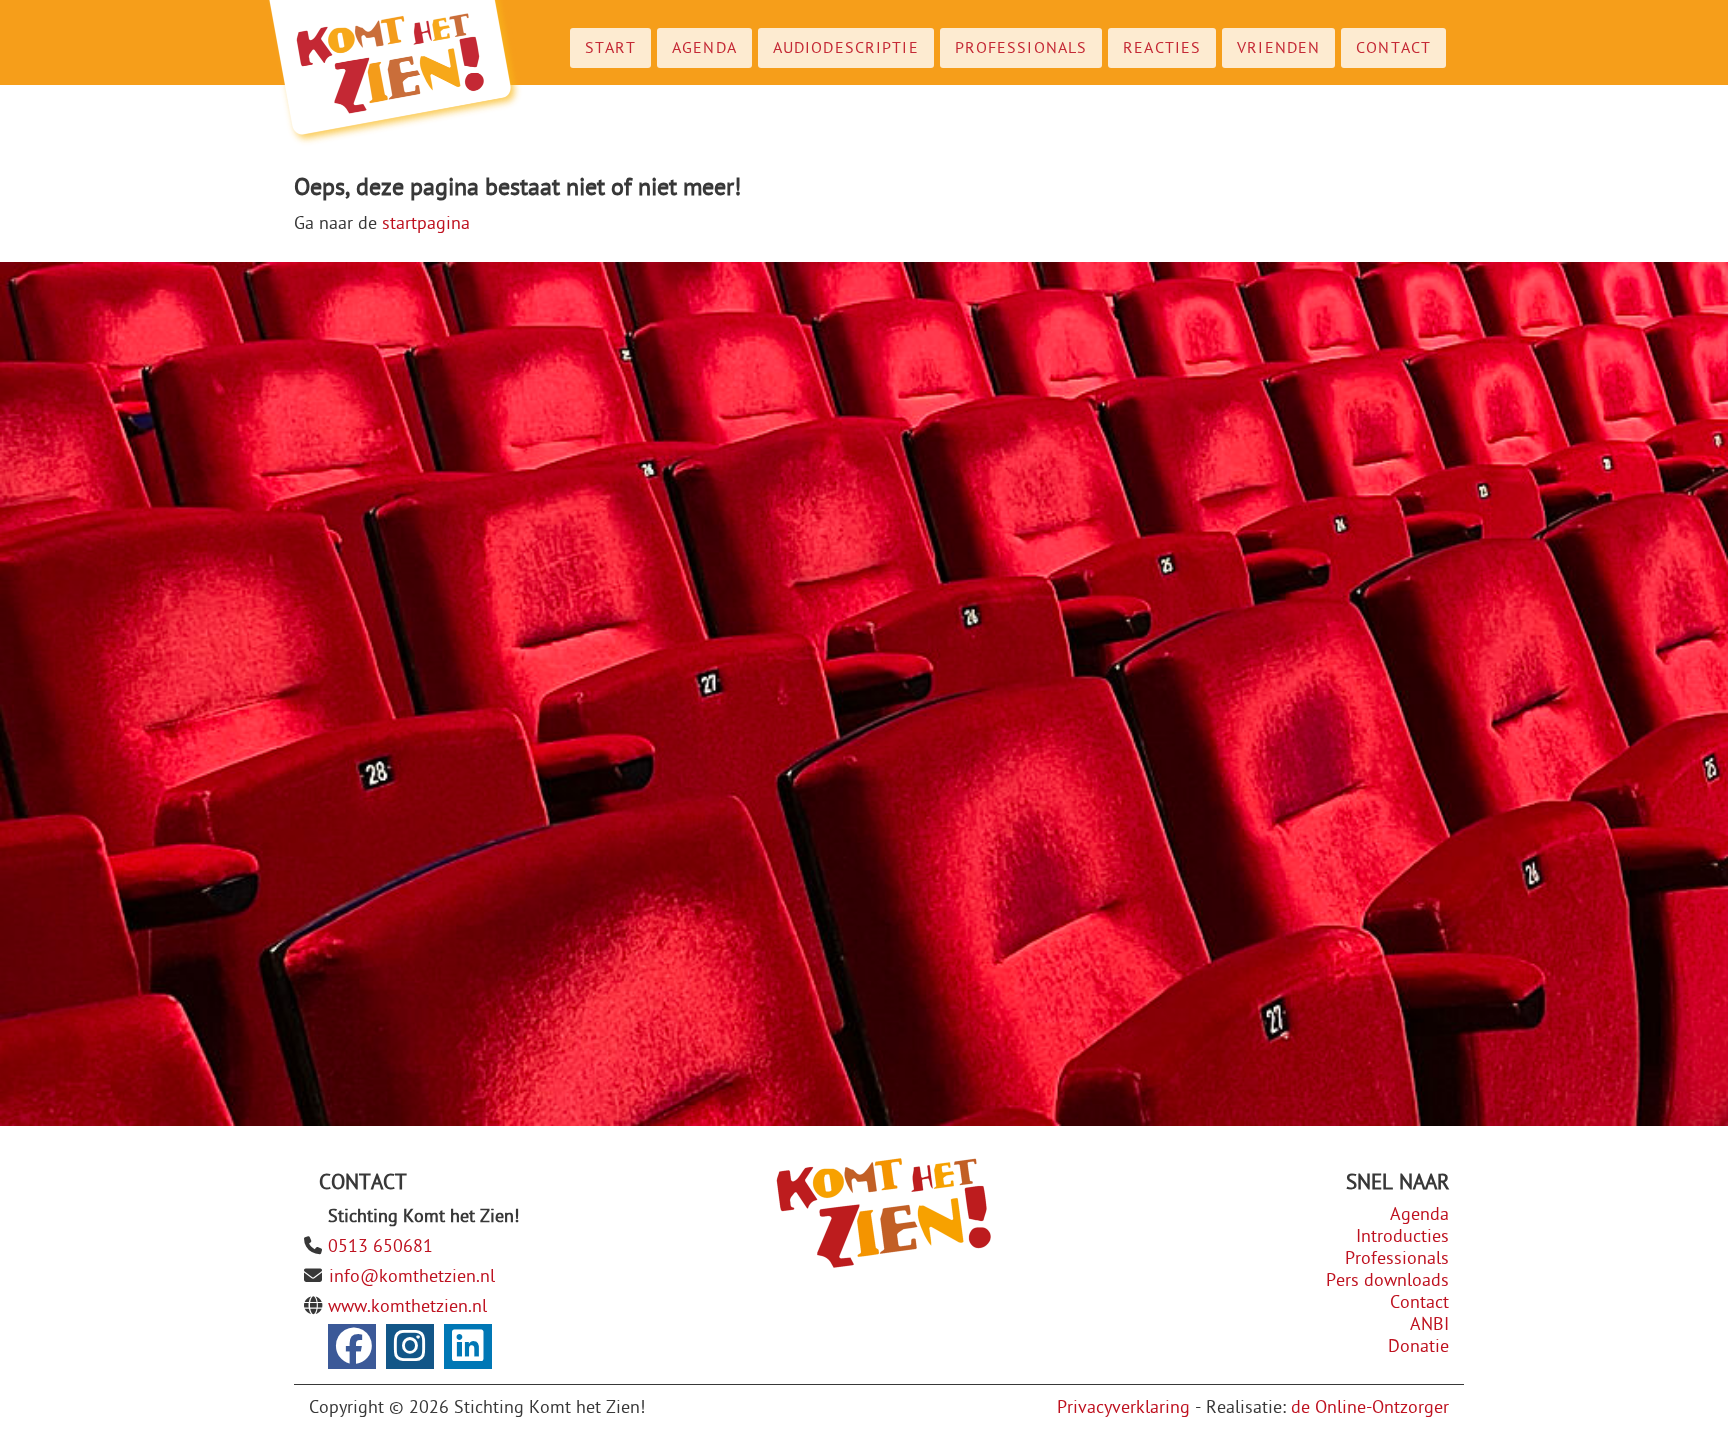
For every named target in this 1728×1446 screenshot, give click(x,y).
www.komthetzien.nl (407, 1306)
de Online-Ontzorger (1370, 1407)
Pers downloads (1387, 1280)
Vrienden (1278, 48)
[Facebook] (352, 1346)
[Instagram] (410, 1346)
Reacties (1162, 48)
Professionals (1021, 48)
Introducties (1402, 1236)
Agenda (704, 48)
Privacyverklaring (1123, 1407)
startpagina (426, 223)
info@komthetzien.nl (412, 1276)
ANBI (1429, 1324)
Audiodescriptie (846, 48)
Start (611, 48)
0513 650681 (380, 1246)
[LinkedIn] (468, 1346)
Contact (1393, 48)
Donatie (1418, 1346)
